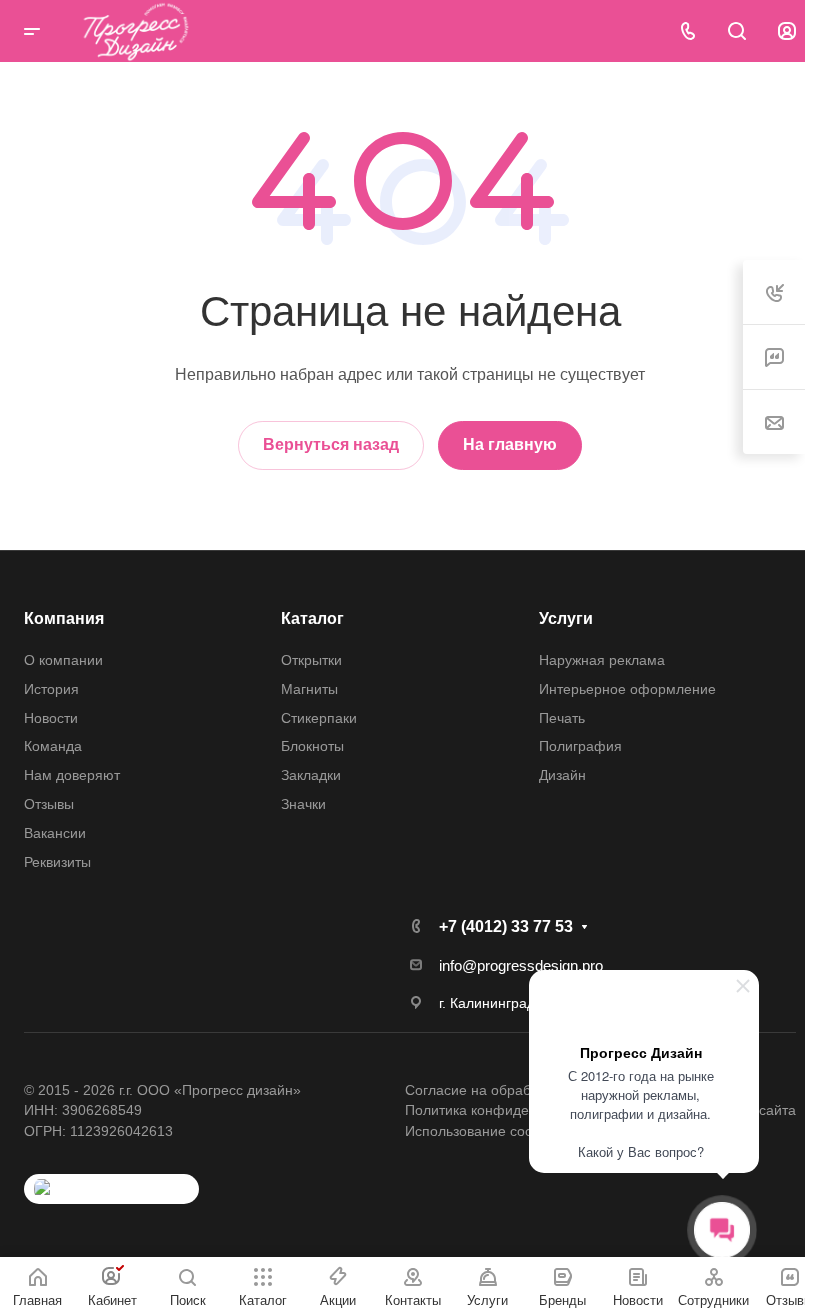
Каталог (312, 618)
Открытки (311, 660)
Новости (51, 718)
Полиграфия (580, 746)
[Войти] (787, 31)
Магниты (309, 689)
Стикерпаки (319, 718)
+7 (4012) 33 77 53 (506, 926)
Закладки (311, 775)
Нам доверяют (72, 775)
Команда (53, 746)
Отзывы (49, 804)
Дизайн (562, 775)
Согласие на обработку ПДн (497, 1090)
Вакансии (55, 833)
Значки (303, 804)
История (51, 689)
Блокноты (312, 746)
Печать (562, 718)
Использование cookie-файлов (506, 1131)
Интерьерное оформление (627, 689)
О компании (63, 660)
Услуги (566, 618)
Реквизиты (57, 862)
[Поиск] (736, 31)
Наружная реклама (602, 660)
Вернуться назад (331, 444)
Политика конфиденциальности (509, 1110)
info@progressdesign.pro (521, 965)
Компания (64, 618)
